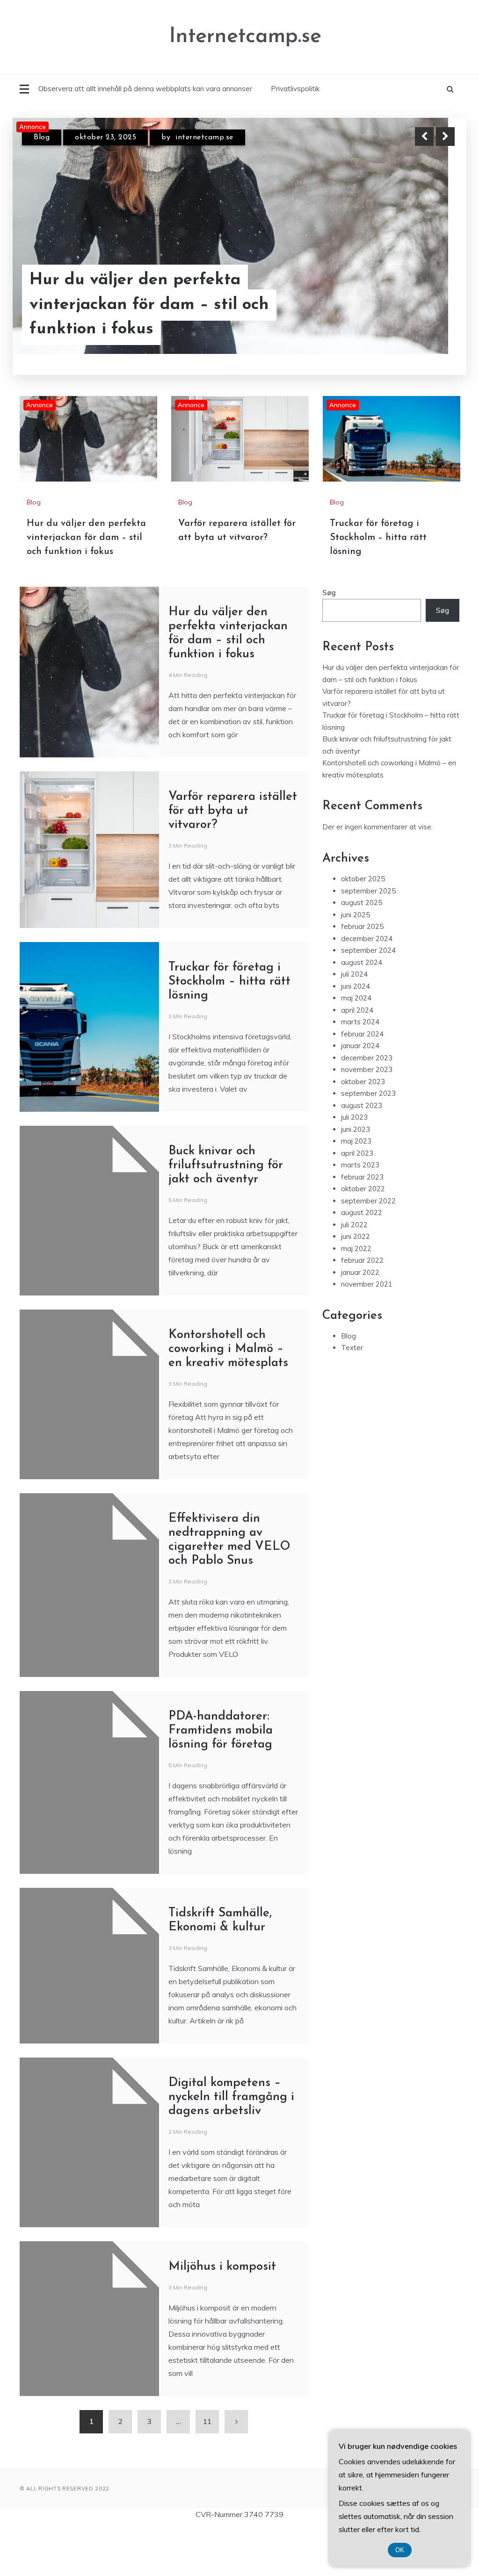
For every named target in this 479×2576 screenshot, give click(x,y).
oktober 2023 (363, 1082)
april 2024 (357, 1010)
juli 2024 (354, 974)
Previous (424, 137)
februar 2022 (362, 1260)
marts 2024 (360, 1022)
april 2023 (357, 1153)
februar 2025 (362, 926)
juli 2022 (354, 1225)
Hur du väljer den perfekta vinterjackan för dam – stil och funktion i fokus (149, 305)
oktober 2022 (363, 1189)
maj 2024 (356, 998)
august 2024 (362, 962)
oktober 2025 (363, 879)
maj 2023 (356, 1141)
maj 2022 (356, 1248)
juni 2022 (356, 1236)
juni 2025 (356, 915)
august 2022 (362, 1212)
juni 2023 (356, 1129)
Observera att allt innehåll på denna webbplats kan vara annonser (145, 89)
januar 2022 (360, 1272)
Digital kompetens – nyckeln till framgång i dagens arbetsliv (231, 2097)
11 (207, 2421)
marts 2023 (360, 1165)
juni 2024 (356, 986)
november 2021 (367, 1284)
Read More (428, 305)
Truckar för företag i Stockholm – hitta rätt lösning (378, 538)
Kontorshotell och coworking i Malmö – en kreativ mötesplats (228, 1349)
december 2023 (367, 1058)
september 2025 (368, 891)
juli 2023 (354, 1117)
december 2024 (367, 939)
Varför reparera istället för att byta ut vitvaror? (233, 811)
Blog (42, 137)
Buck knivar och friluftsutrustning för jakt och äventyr (226, 1165)
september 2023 (368, 1093)
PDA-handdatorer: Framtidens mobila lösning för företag (221, 1731)
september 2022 (368, 1201)
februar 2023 (362, 1177)
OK (400, 2550)
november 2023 (367, 1069)
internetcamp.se (204, 137)
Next (445, 137)
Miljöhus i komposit (222, 2267)
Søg (329, 593)
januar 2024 (360, 1046)
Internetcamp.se (245, 37)
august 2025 (362, 903)
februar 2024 (362, 1034)
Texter (352, 1348)
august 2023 (362, 1105)
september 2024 (368, 950)
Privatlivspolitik (295, 89)
